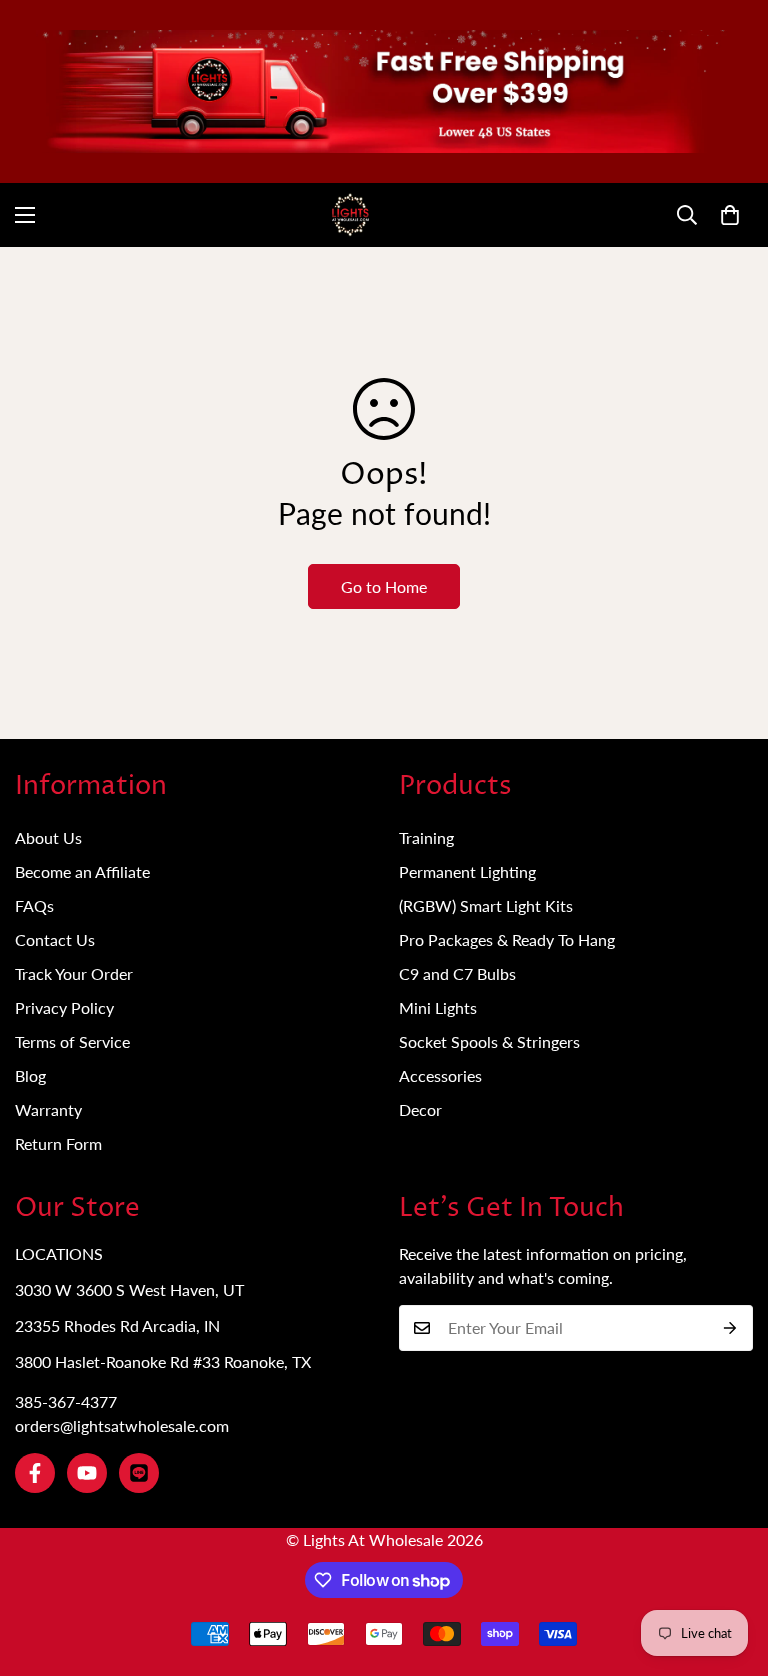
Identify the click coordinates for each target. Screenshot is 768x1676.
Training (426, 837)
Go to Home (384, 586)
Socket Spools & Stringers (489, 1041)
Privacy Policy (64, 1007)
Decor (420, 1109)
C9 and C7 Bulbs (457, 973)
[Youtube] (87, 1473)
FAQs (34, 905)
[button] (730, 215)
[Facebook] (35, 1473)
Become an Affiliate (82, 871)
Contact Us (55, 939)
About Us (48, 837)
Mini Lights (438, 1007)
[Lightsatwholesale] (384, 215)
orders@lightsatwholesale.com (122, 1425)
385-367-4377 (66, 1401)
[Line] (139, 1473)
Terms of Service (72, 1041)
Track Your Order (74, 973)
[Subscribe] (730, 1328)
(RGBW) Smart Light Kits (486, 905)
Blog (30, 1075)
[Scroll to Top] (729, 1567)
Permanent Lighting (467, 871)
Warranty (48, 1109)
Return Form (58, 1143)
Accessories (440, 1075)
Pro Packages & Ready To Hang (507, 939)
